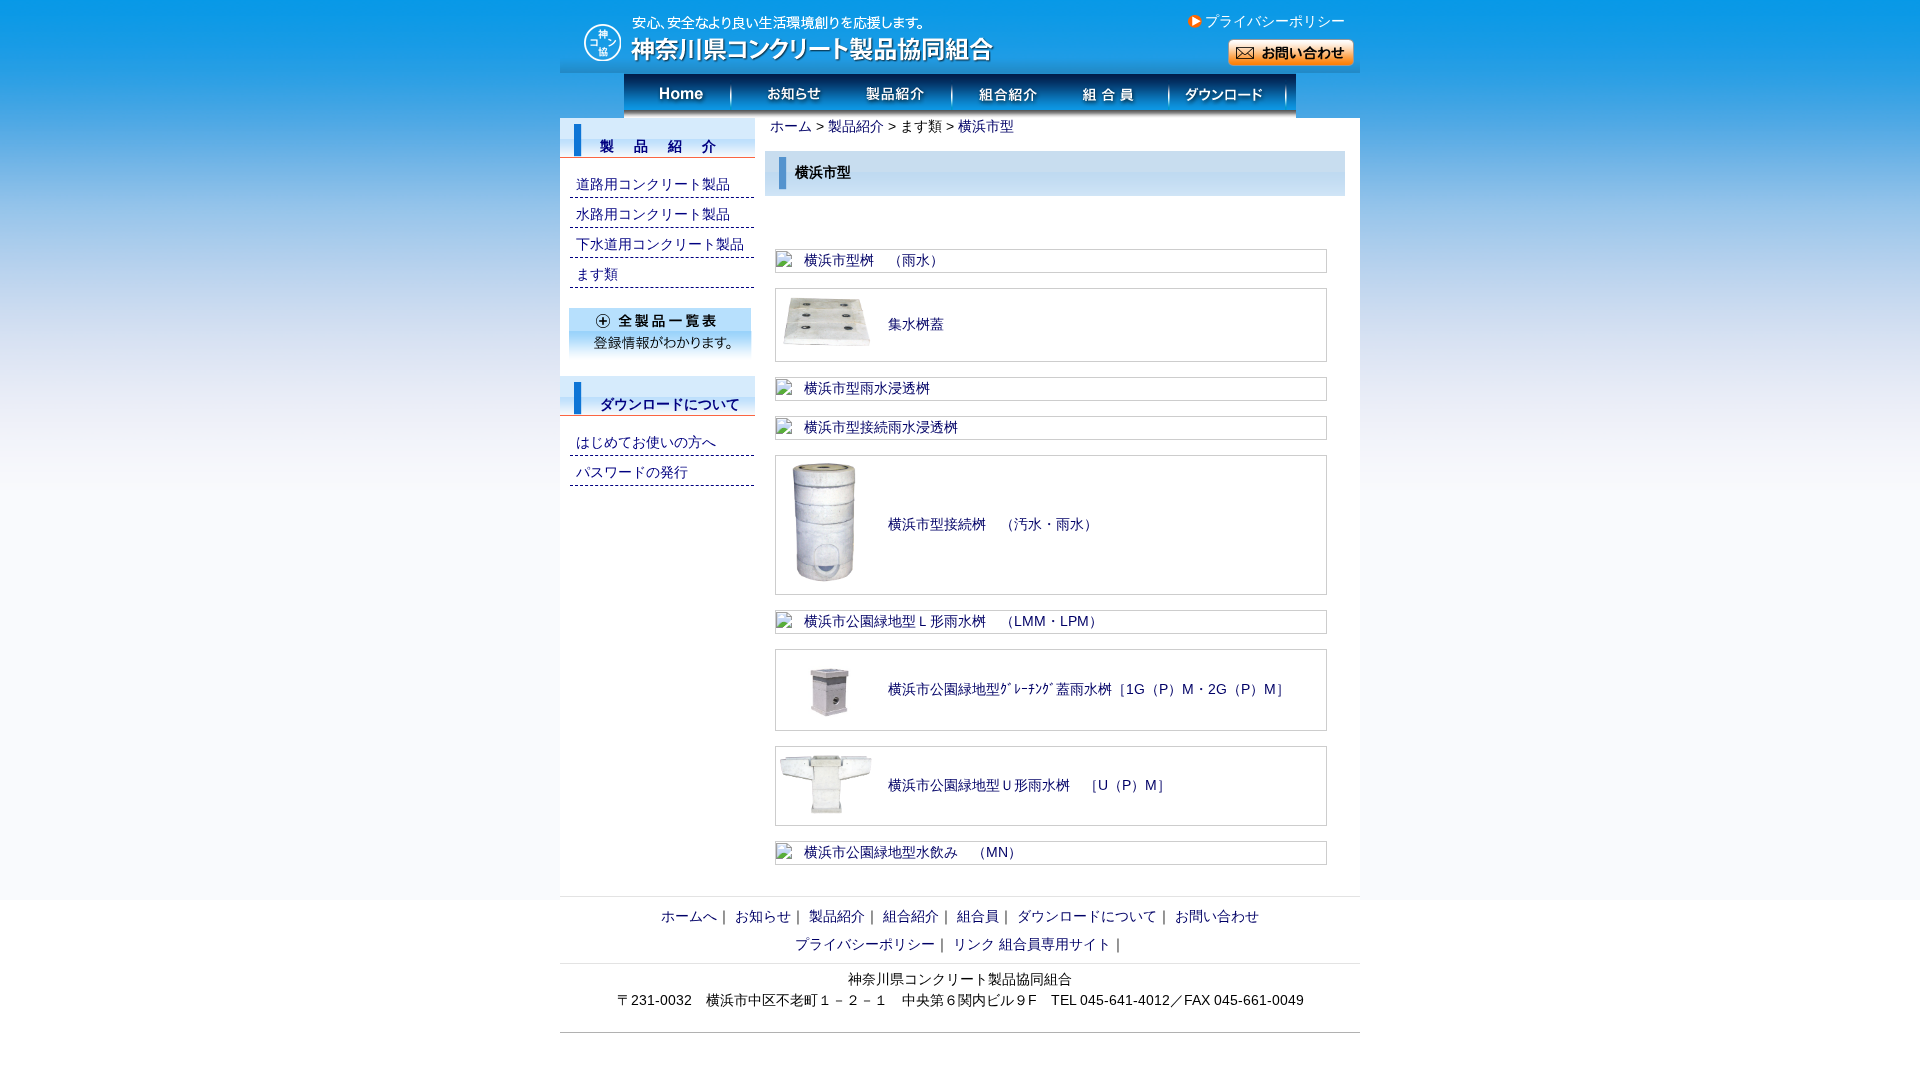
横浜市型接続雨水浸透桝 (881, 427)
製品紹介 (856, 126)
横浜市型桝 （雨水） (874, 260)
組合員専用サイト (1055, 944)
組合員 (978, 916)
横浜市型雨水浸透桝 (867, 388)
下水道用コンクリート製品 (660, 244)
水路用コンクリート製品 (653, 214)
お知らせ (763, 916)
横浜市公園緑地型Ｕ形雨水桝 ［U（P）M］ (1029, 785)
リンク (974, 944)
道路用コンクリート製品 (653, 184)
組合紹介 (911, 916)
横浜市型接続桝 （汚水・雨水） (993, 524)
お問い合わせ (1217, 916)
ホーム (791, 126)
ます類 (597, 274)
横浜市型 (986, 126)
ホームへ (689, 916)
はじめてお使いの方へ (646, 442)
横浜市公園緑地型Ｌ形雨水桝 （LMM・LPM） (953, 621)
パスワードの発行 (632, 472)
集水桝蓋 (916, 324)
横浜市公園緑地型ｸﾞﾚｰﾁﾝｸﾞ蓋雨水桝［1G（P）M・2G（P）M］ (1089, 689)
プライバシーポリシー (1275, 21)
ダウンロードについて (1087, 916)
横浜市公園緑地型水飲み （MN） (913, 852)
